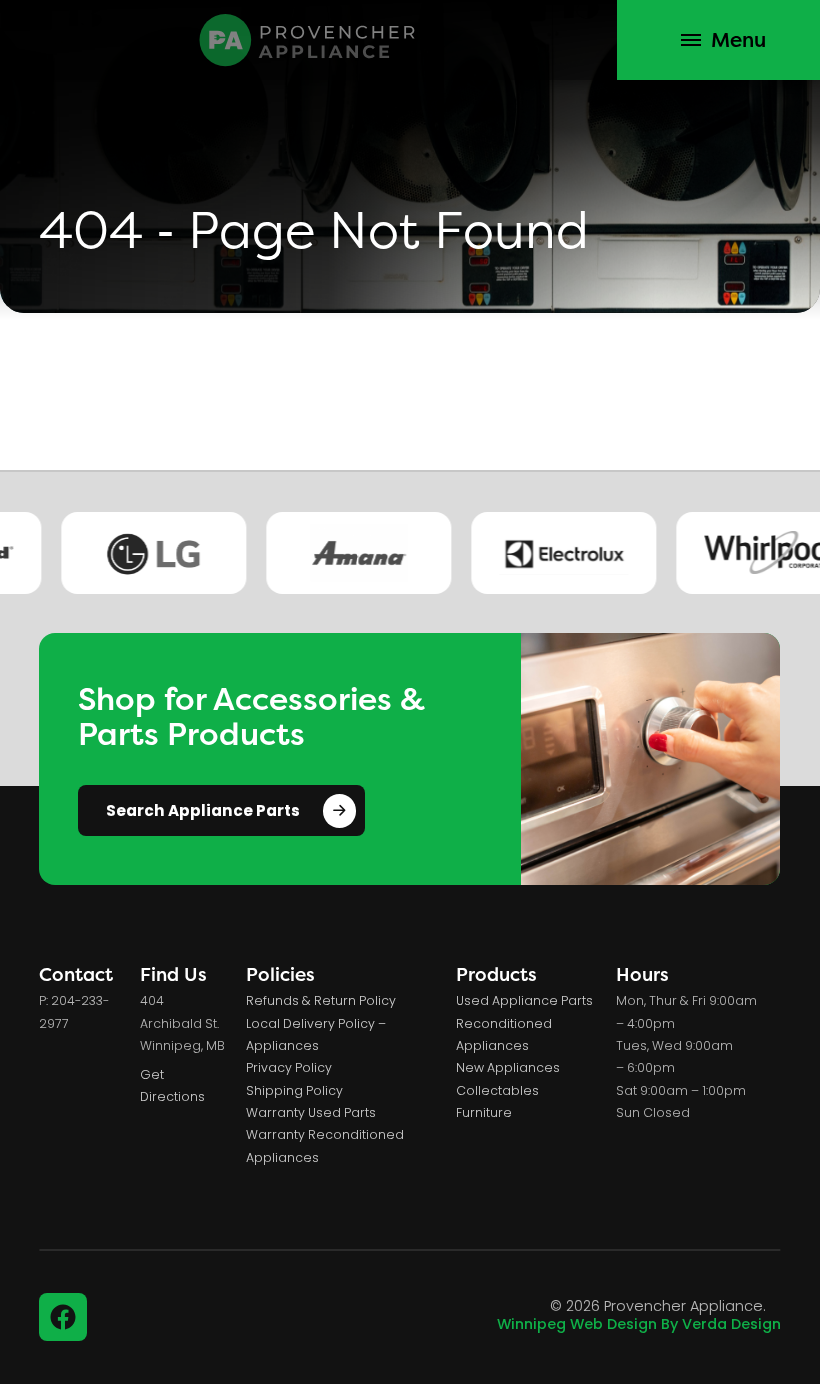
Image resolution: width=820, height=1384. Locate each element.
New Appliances (508, 1069)
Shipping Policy (294, 1092)
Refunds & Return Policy (321, 1002)
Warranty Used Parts (311, 1114)
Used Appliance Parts (524, 1002)
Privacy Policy (289, 1069)
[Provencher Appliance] (308, 40)
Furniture (484, 1114)
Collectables (497, 1092)
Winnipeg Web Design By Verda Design (639, 1325)
